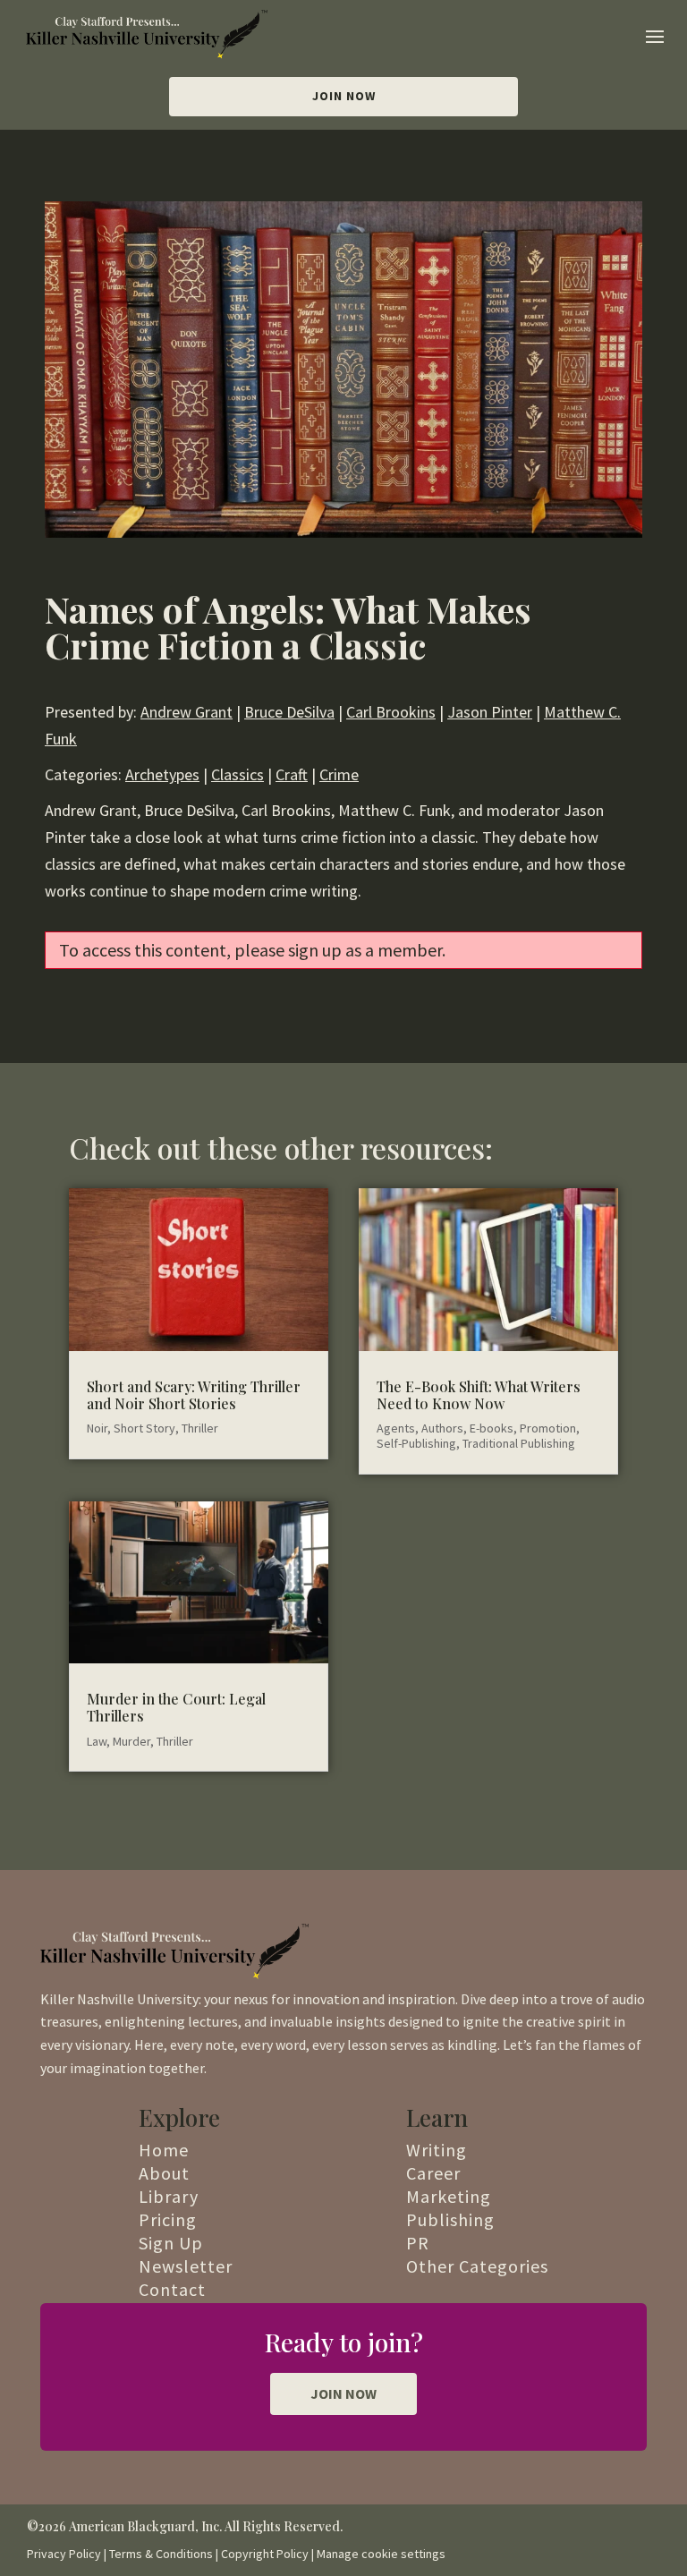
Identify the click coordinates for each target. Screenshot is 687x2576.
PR (418, 2243)
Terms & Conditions (161, 2554)
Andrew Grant (187, 712)
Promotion (548, 1428)
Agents (396, 1428)
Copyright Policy (265, 2554)
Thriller (200, 1428)
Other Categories (477, 2266)
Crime (339, 774)
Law (97, 1741)
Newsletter (186, 2266)
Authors (442, 1428)
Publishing (450, 2219)
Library (169, 2196)
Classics (237, 774)
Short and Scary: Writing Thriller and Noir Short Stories (194, 1395)
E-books (492, 1428)
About (164, 2173)
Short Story (144, 1428)
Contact (172, 2289)
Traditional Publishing (519, 1443)
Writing (437, 2150)
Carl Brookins (391, 712)
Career (433, 2173)
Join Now (344, 96)
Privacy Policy (64, 2554)
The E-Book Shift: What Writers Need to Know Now (479, 1395)
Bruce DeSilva (289, 712)
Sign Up (171, 2243)
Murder (131, 1741)
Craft (292, 774)
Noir (97, 1428)
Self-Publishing (416, 1443)
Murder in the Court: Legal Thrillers (176, 1707)
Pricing (168, 2219)
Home (164, 2150)
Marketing (449, 2196)
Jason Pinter (490, 712)
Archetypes (162, 774)
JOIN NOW (343, 2393)
